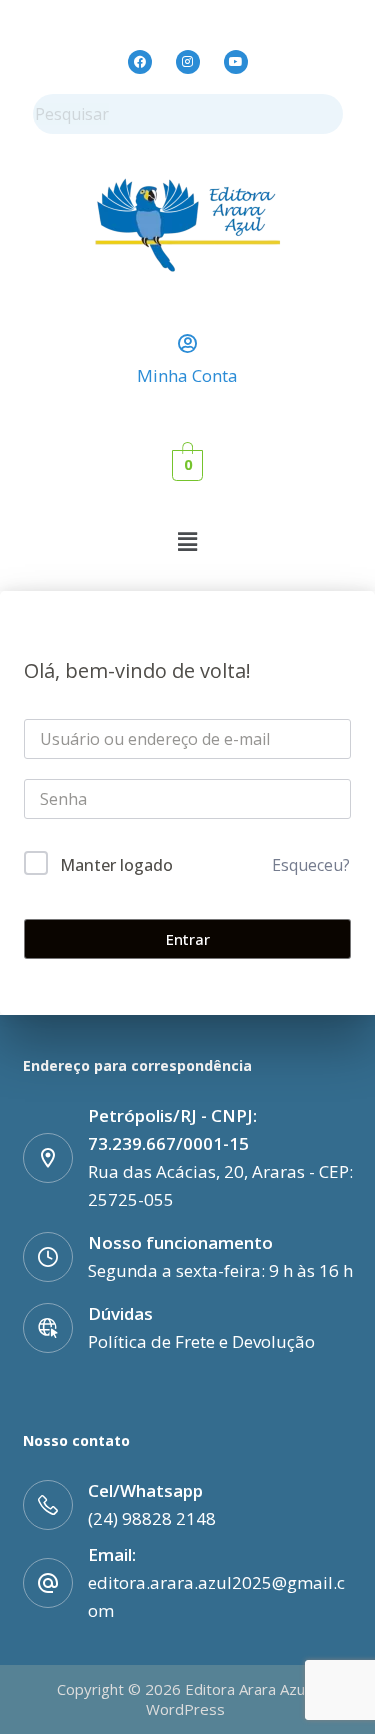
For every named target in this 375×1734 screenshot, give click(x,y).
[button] (187, 541)
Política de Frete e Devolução (201, 1341)
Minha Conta (187, 375)
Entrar (188, 939)
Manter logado (116, 865)
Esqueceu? (311, 865)
